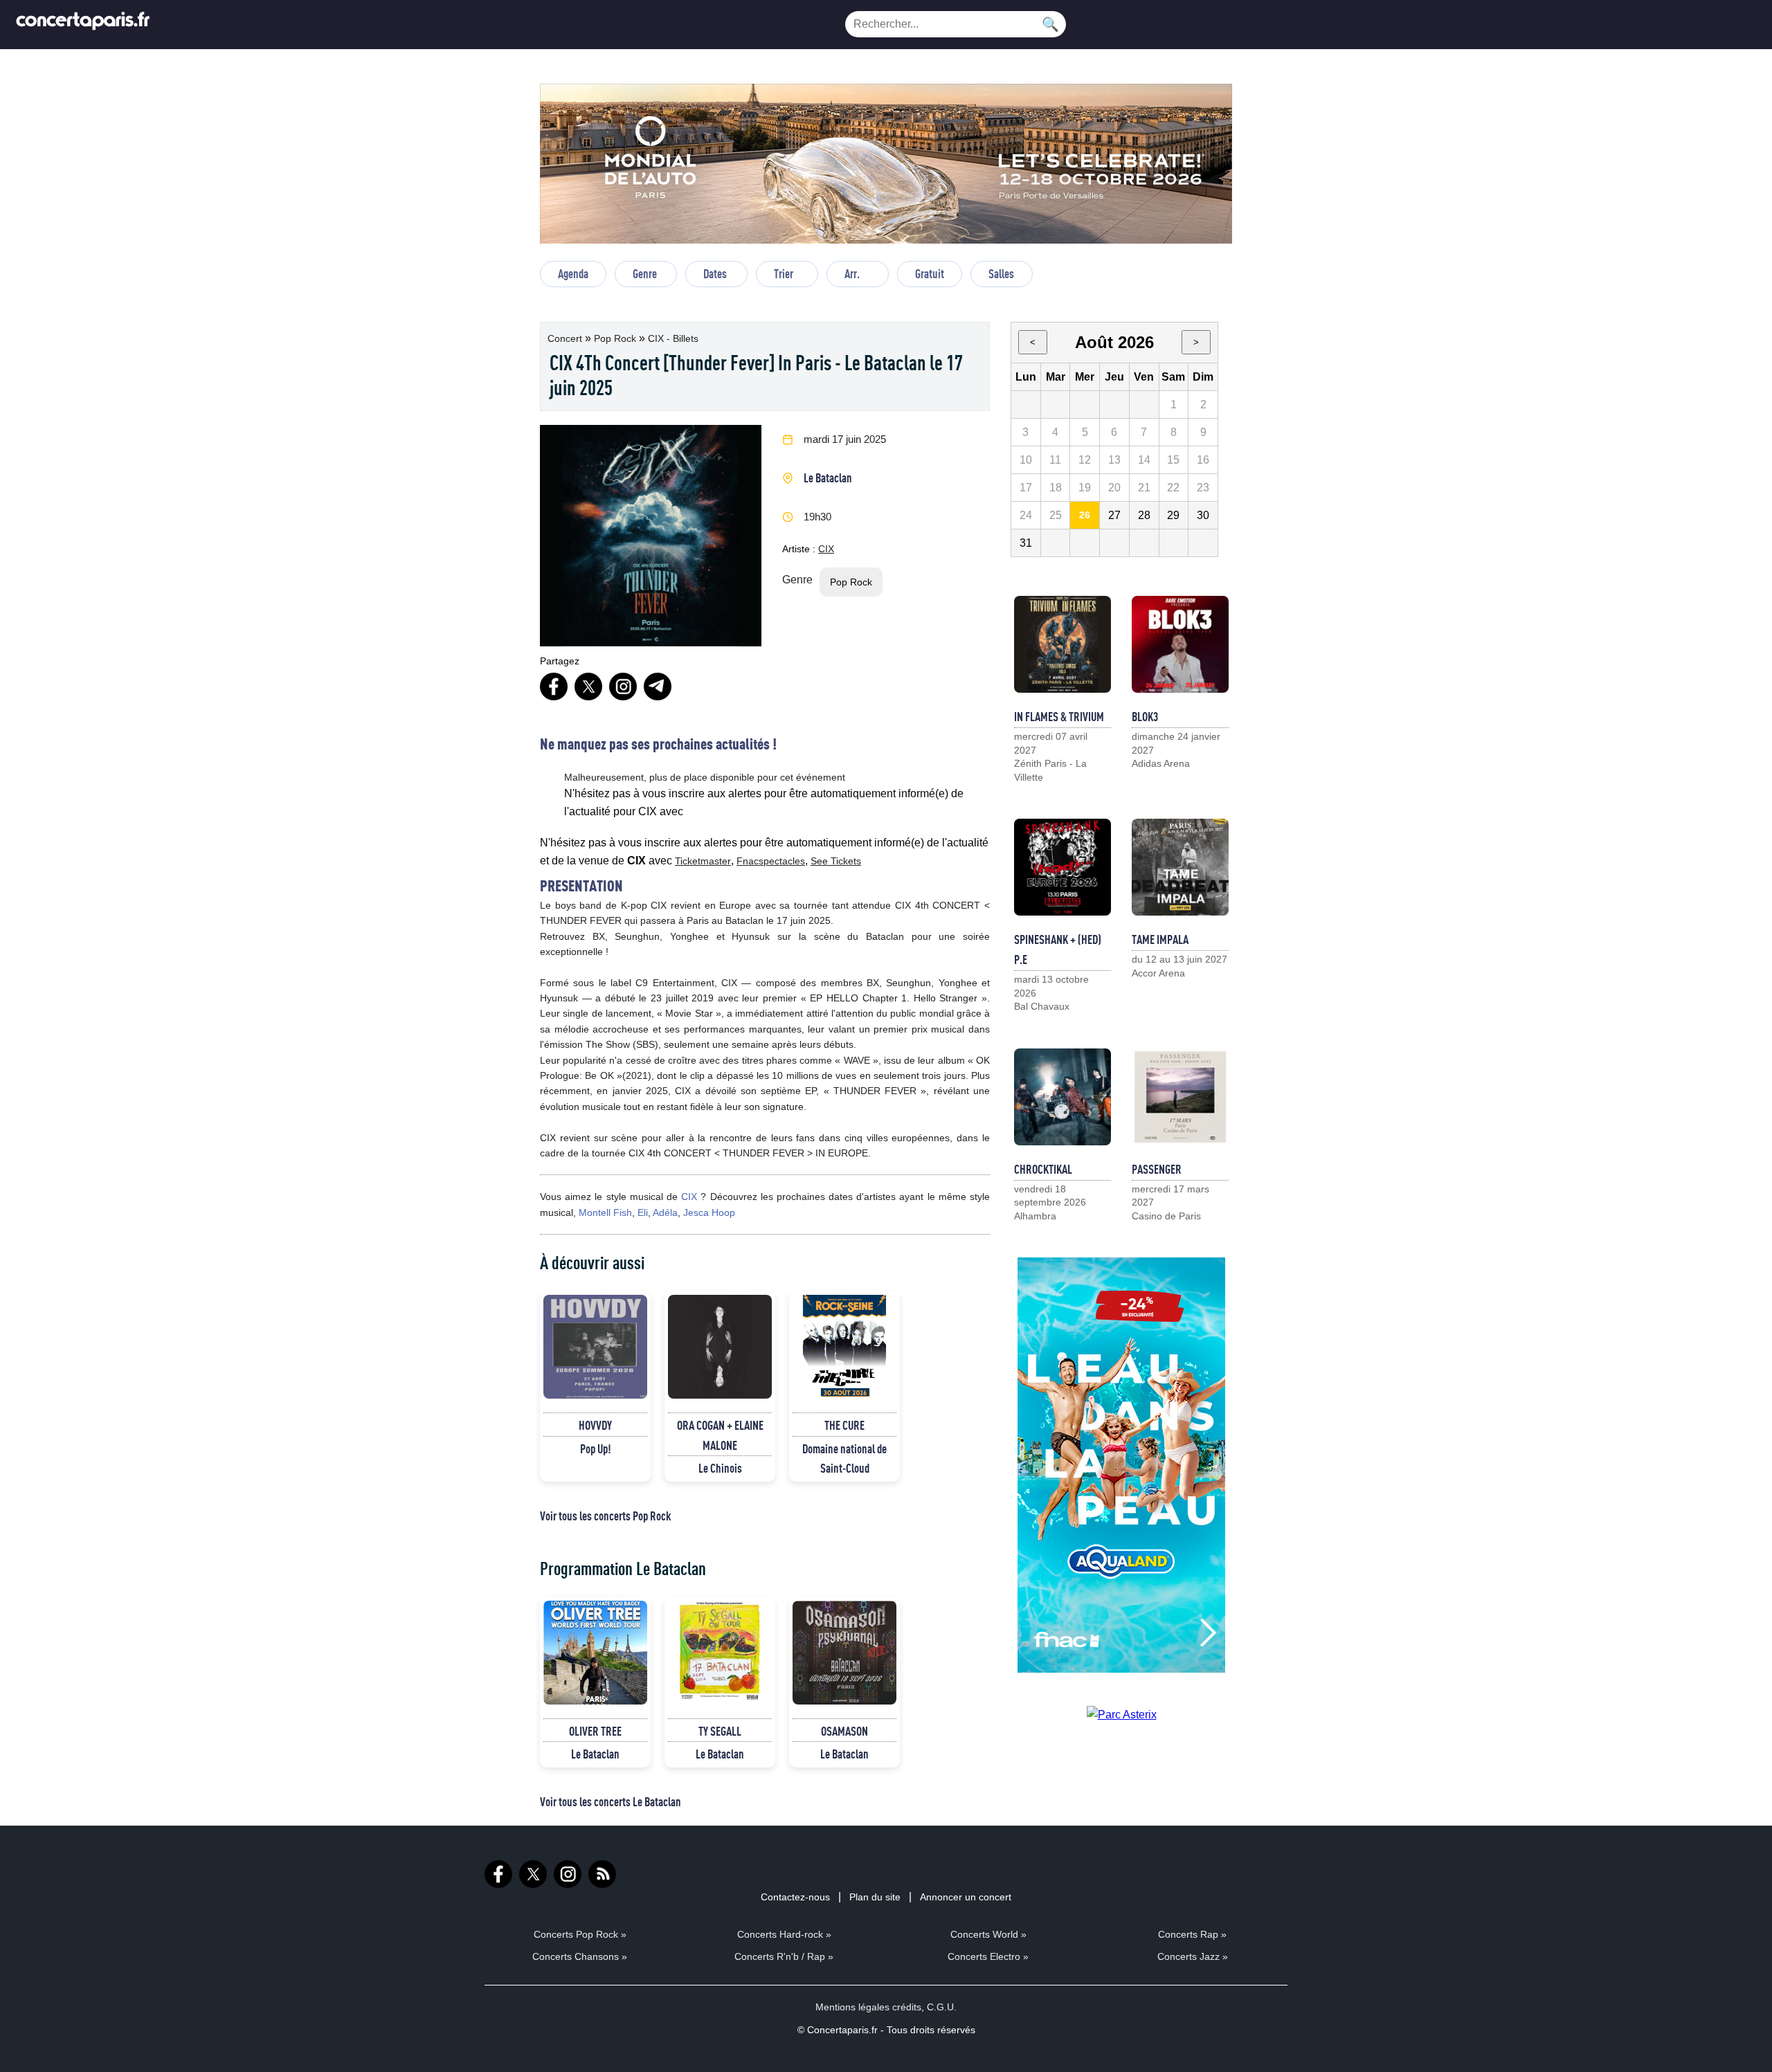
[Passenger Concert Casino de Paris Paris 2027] (1180, 1097)
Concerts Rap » (1192, 1934)
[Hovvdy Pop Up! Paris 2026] (595, 1347)
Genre (645, 273)
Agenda (573, 273)
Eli (643, 1212)
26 (1085, 515)
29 (1173, 515)
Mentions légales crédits (868, 2007)
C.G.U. (942, 2007)
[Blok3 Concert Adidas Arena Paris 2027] (1180, 644)
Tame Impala (1160, 939)
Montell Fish (605, 1212)
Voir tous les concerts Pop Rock (605, 1516)
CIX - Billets (673, 338)
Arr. (852, 273)
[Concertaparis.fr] (83, 25)
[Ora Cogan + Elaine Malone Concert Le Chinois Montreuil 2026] (720, 1347)
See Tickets (836, 861)
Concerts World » (988, 1934)
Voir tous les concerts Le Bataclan (611, 1801)
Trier (784, 273)
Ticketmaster (703, 861)
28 (1144, 515)
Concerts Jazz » (1193, 1956)
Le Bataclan (828, 478)
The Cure (844, 1425)
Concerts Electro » (988, 1956)
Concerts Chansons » (580, 1956)
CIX (826, 549)
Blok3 (1145, 716)
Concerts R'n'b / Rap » (784, 1956)
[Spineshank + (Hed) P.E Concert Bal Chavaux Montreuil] (1063, 867)
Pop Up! (596, 1448)
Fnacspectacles (771, 861)
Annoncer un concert (966, 1897)
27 (1114, 515)
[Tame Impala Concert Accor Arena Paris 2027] (1180, 867)
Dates (715, 273)
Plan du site (875, 1897)
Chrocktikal (1043, 1169)
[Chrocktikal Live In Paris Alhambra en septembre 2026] (1063, 1097)
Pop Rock (616, 338)
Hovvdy (595, 1425)
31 (1026, 543)
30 (1203, 515)
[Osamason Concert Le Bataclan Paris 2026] (844, 1653)
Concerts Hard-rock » (784, 1934)
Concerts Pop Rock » (580, 1934)
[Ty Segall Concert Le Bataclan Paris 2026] (720, 1653)
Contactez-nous (795, 1897)
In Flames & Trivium (1059, 716)
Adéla (665, 1212)
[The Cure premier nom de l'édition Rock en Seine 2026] (844, 1347)
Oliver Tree (595, 1731)
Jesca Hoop (709, 1212)
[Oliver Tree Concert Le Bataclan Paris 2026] (595, 1653)
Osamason (844, 1731)
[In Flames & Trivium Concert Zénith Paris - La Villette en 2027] (1063, 644)
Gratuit (930, 273)
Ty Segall (720, 1731)
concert (566, 338)
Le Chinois (720, 1468)
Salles (1001, 273)
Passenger (1157, 1169)
